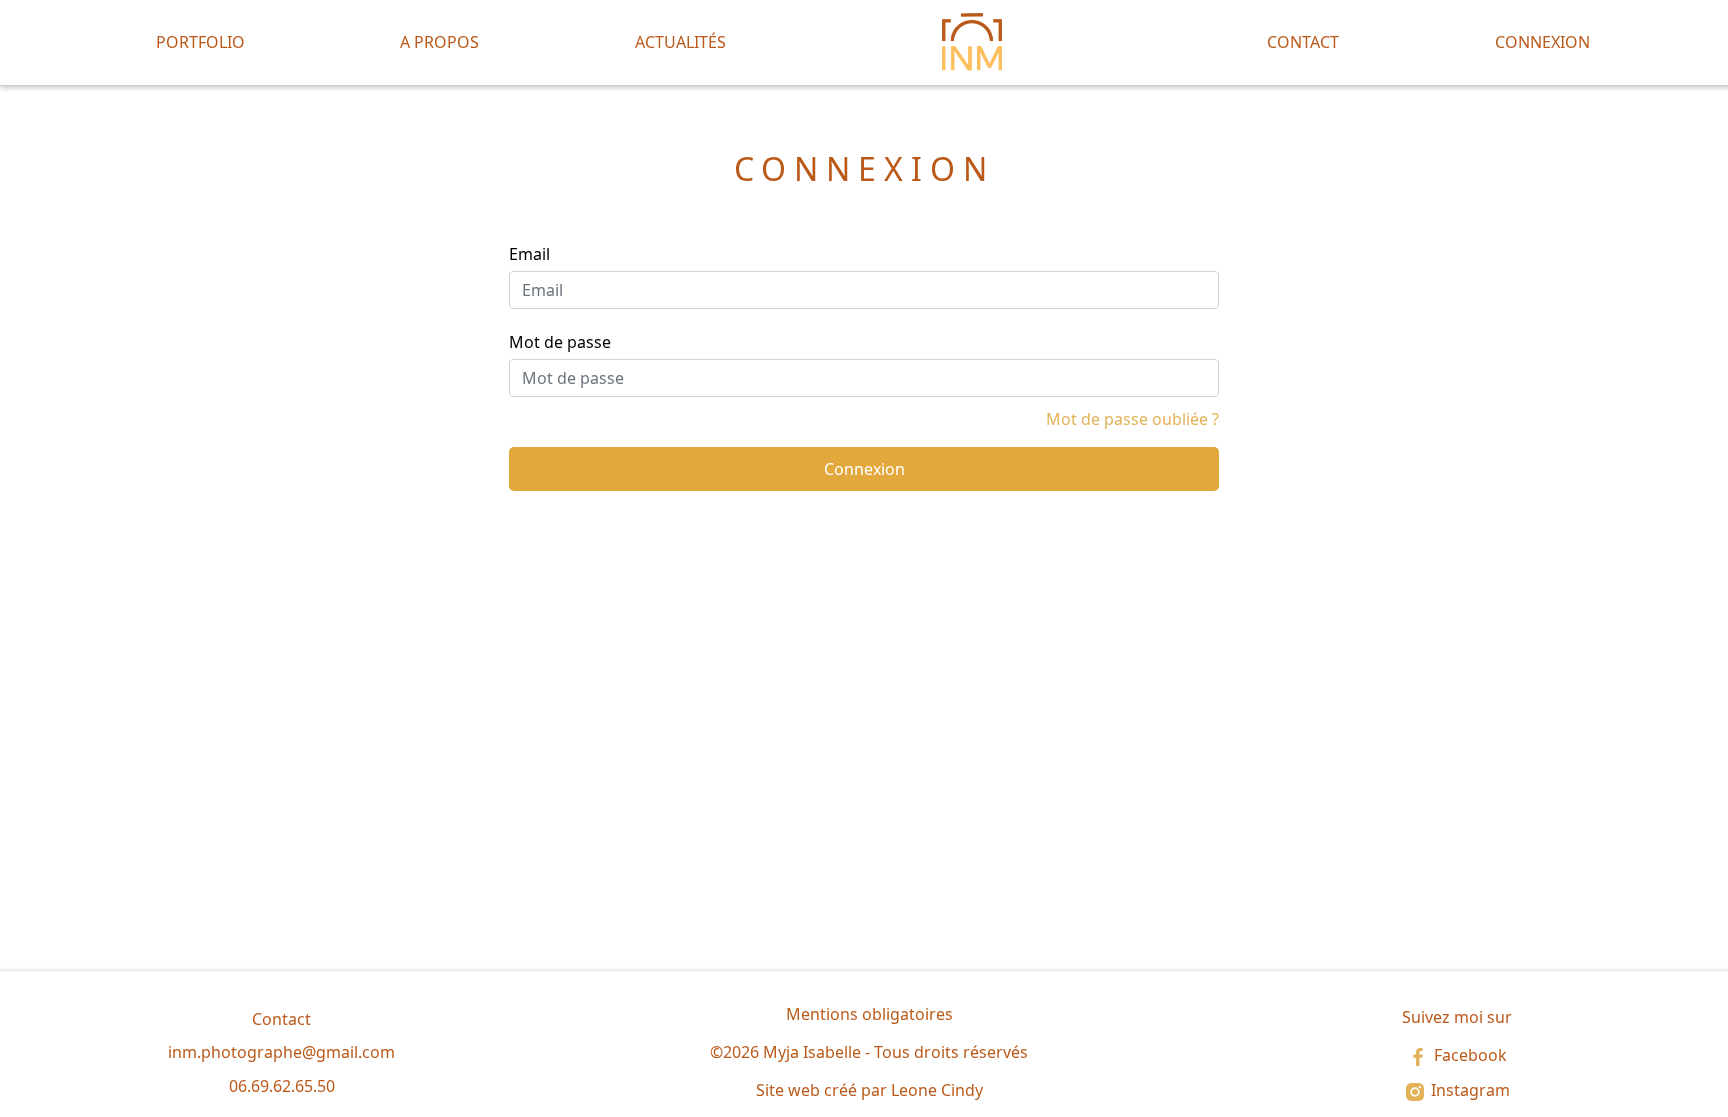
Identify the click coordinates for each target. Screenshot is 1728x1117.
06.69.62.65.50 (282, 1086)
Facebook (1468, 1055)
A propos (439, 42)
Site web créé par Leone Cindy (869, 1090)
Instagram (1468, 1090)
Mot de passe (560, 342)
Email (529, 254)
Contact (1303, 42)
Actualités (680, 42)
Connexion (1542, 42)
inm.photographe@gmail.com (281, 1052)
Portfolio (200, 42)
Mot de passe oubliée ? (1132, 419)
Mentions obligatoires (869, 1014)
